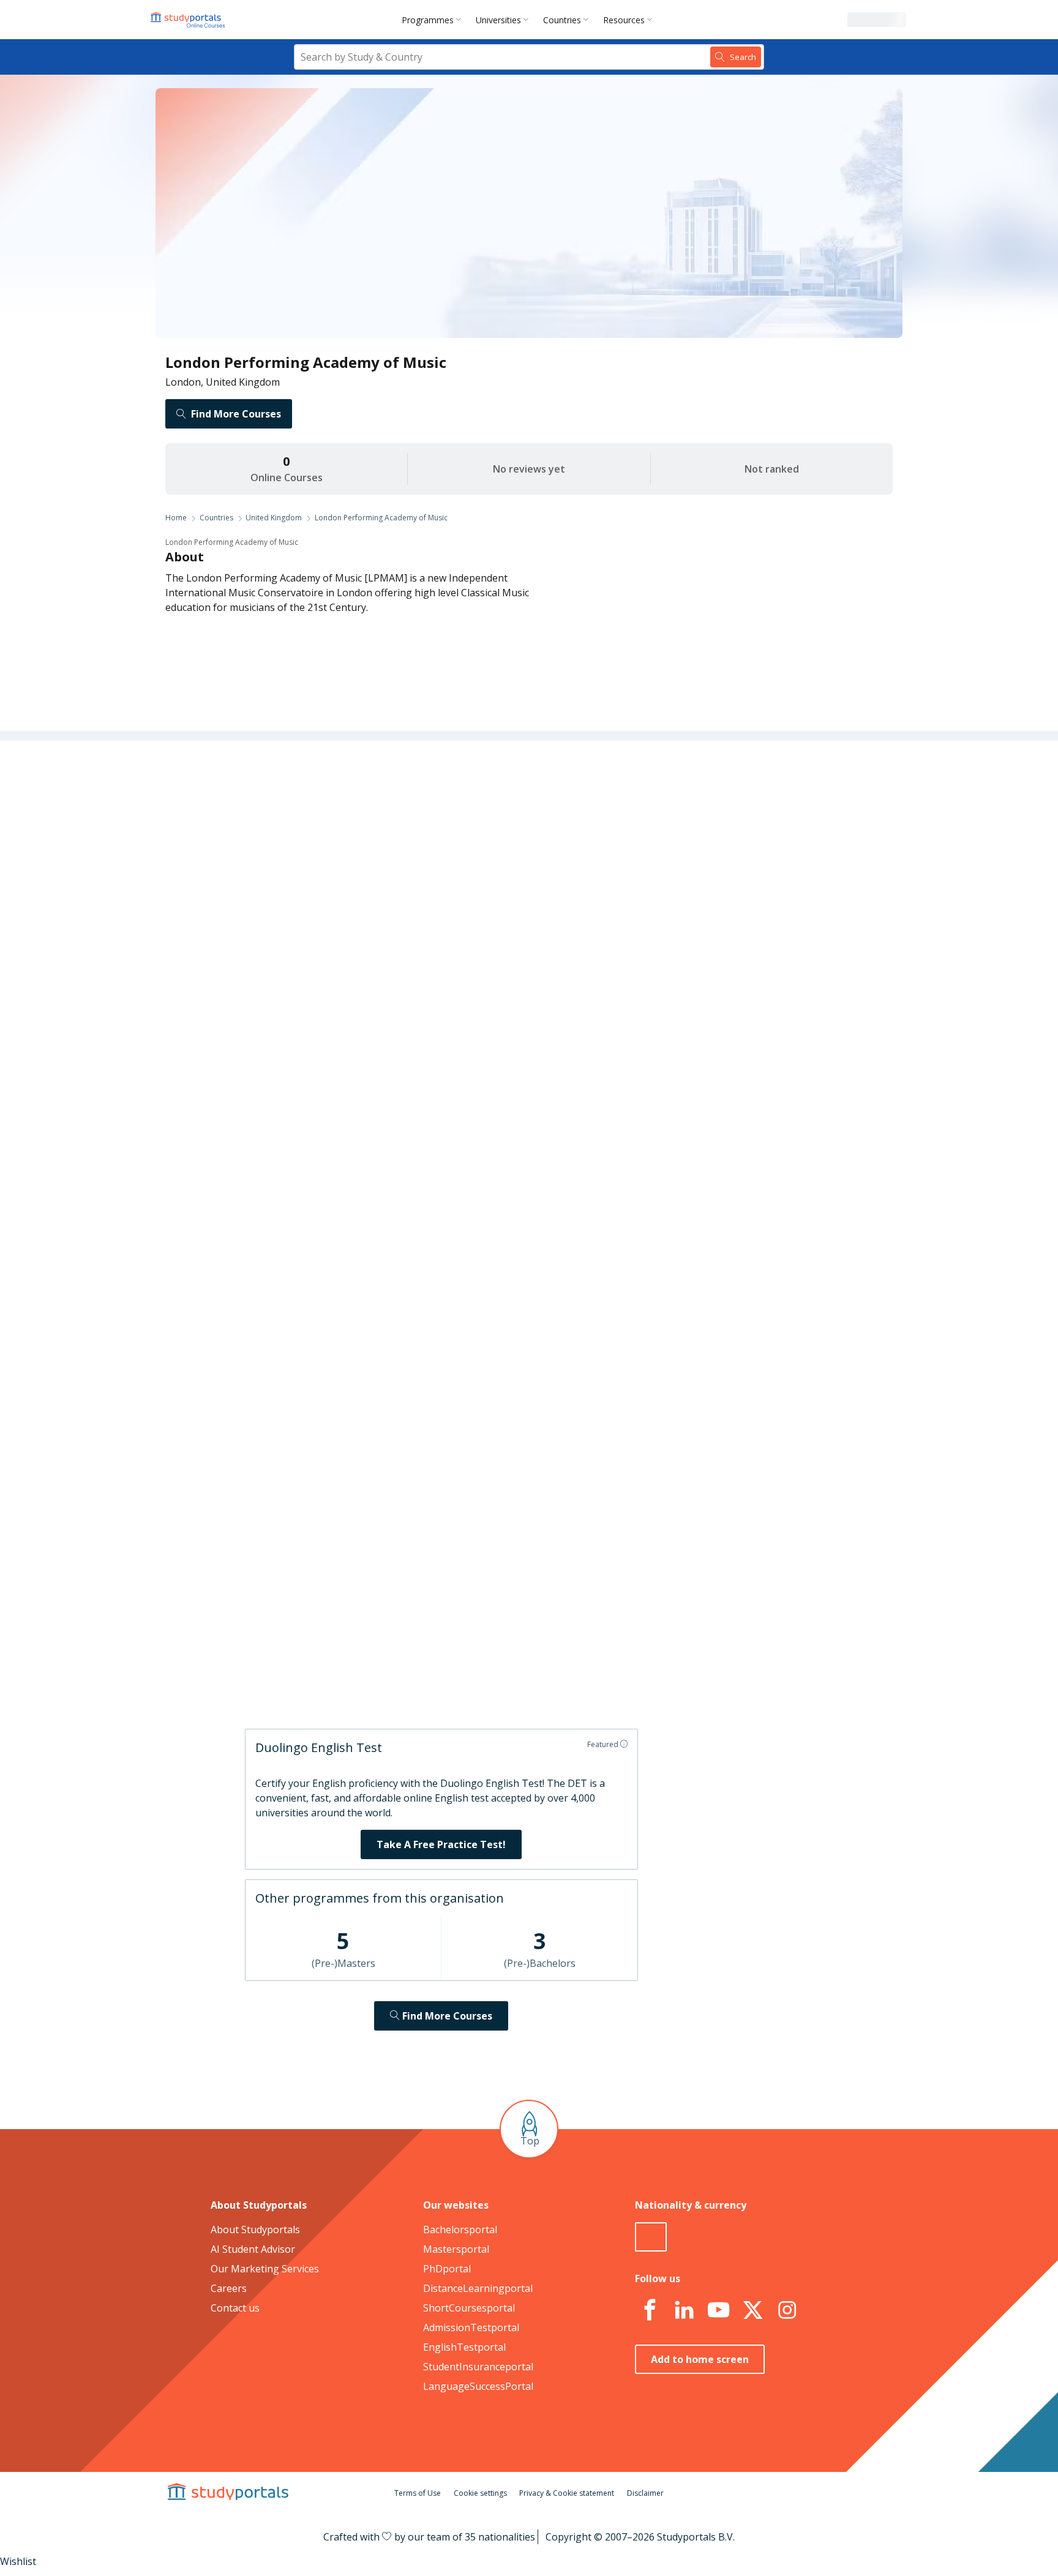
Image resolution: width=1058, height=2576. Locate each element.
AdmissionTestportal (471, 2327)
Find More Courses (236, 414)
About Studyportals (255, 2230)
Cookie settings (480, 2493)
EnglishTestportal (464, 2347)
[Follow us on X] (752, 2310)
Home (176, 518)
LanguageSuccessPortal (478, 2386)
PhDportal (447, 2269)
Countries (562, 20)
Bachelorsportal (460, 2230)
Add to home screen (700, 2359)
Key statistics (347, 817)
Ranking (358, 846)
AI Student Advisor (253, 2249)
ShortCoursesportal (469, 2308)
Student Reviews (339, 964)
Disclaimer (645, 2493)
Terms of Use (418, 2493)
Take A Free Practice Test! (441, 1844)
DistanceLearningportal (478, 2288)
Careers (358, 905)
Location (357, 934)
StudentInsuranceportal (478, 2367)
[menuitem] (434, 20)
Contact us (235, 2308)
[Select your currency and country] (651, 2237)
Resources (624, 20)
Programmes (428, 20)
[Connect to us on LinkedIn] (684, 2310)
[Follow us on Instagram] (787, 2310)
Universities (498, 20)
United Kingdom (274, 518)
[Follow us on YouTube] (718, 2310)
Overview (355, 787)
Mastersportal (456, 2249)
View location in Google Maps (511, 1542)
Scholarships (347, 875)
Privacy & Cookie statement (567, 2493)
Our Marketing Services (265, 2269)
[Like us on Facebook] (650, 2310)
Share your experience (615, 1678)
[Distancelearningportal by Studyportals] (189, 20)
